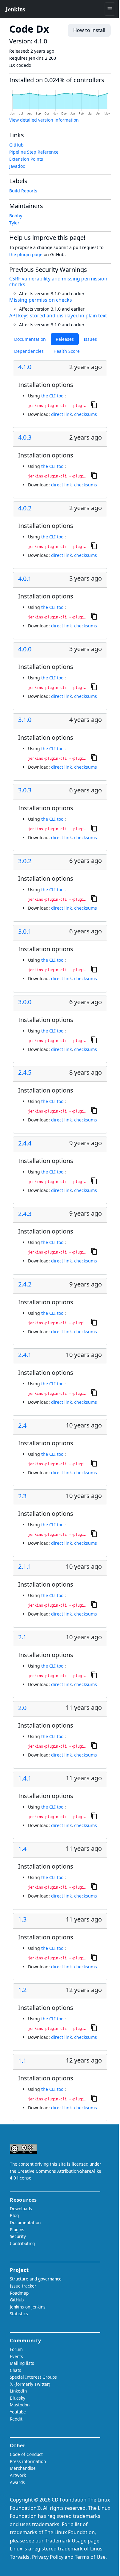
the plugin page (26, 254)
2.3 (22, 1496)
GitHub (16, 145)
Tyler (14, 223)
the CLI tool (53, 396)
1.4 (22, 1849)
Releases (65, 339)
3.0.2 (25, 861)
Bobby (16, 216)
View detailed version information (44, 120)
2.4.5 (25, 1073)
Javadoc (17, 166)
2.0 (22, 1708)
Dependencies (29, 351)
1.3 (22, 1919)
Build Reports (23, 191)
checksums (86, 414)
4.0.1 (25, 579)
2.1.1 (25, 1567)
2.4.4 (25, 1143)
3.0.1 (25, 932)
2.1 (22, 1637)
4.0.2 (25, 508)
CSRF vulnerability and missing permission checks (58, 282)
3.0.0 (25, 1002)
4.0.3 (25, 437)
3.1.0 (25, 720)
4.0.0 (25, 649)
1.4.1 (25, 1778)
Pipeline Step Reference (34, 152)
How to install (89, 30)
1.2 (22, 1990)
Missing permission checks (41, 300)
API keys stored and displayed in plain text (58, 316)
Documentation (30, 339)
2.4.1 (25, 1355)
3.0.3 (25, 790)
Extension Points (26, 159)
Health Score (67, 351)
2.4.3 (25, 1214)
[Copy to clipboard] (94, 405)
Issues (90, 339)
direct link (61, 414)
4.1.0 (25, 367)
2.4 (22, 1426)
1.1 (22, 2061)
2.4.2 (25, 1284)
